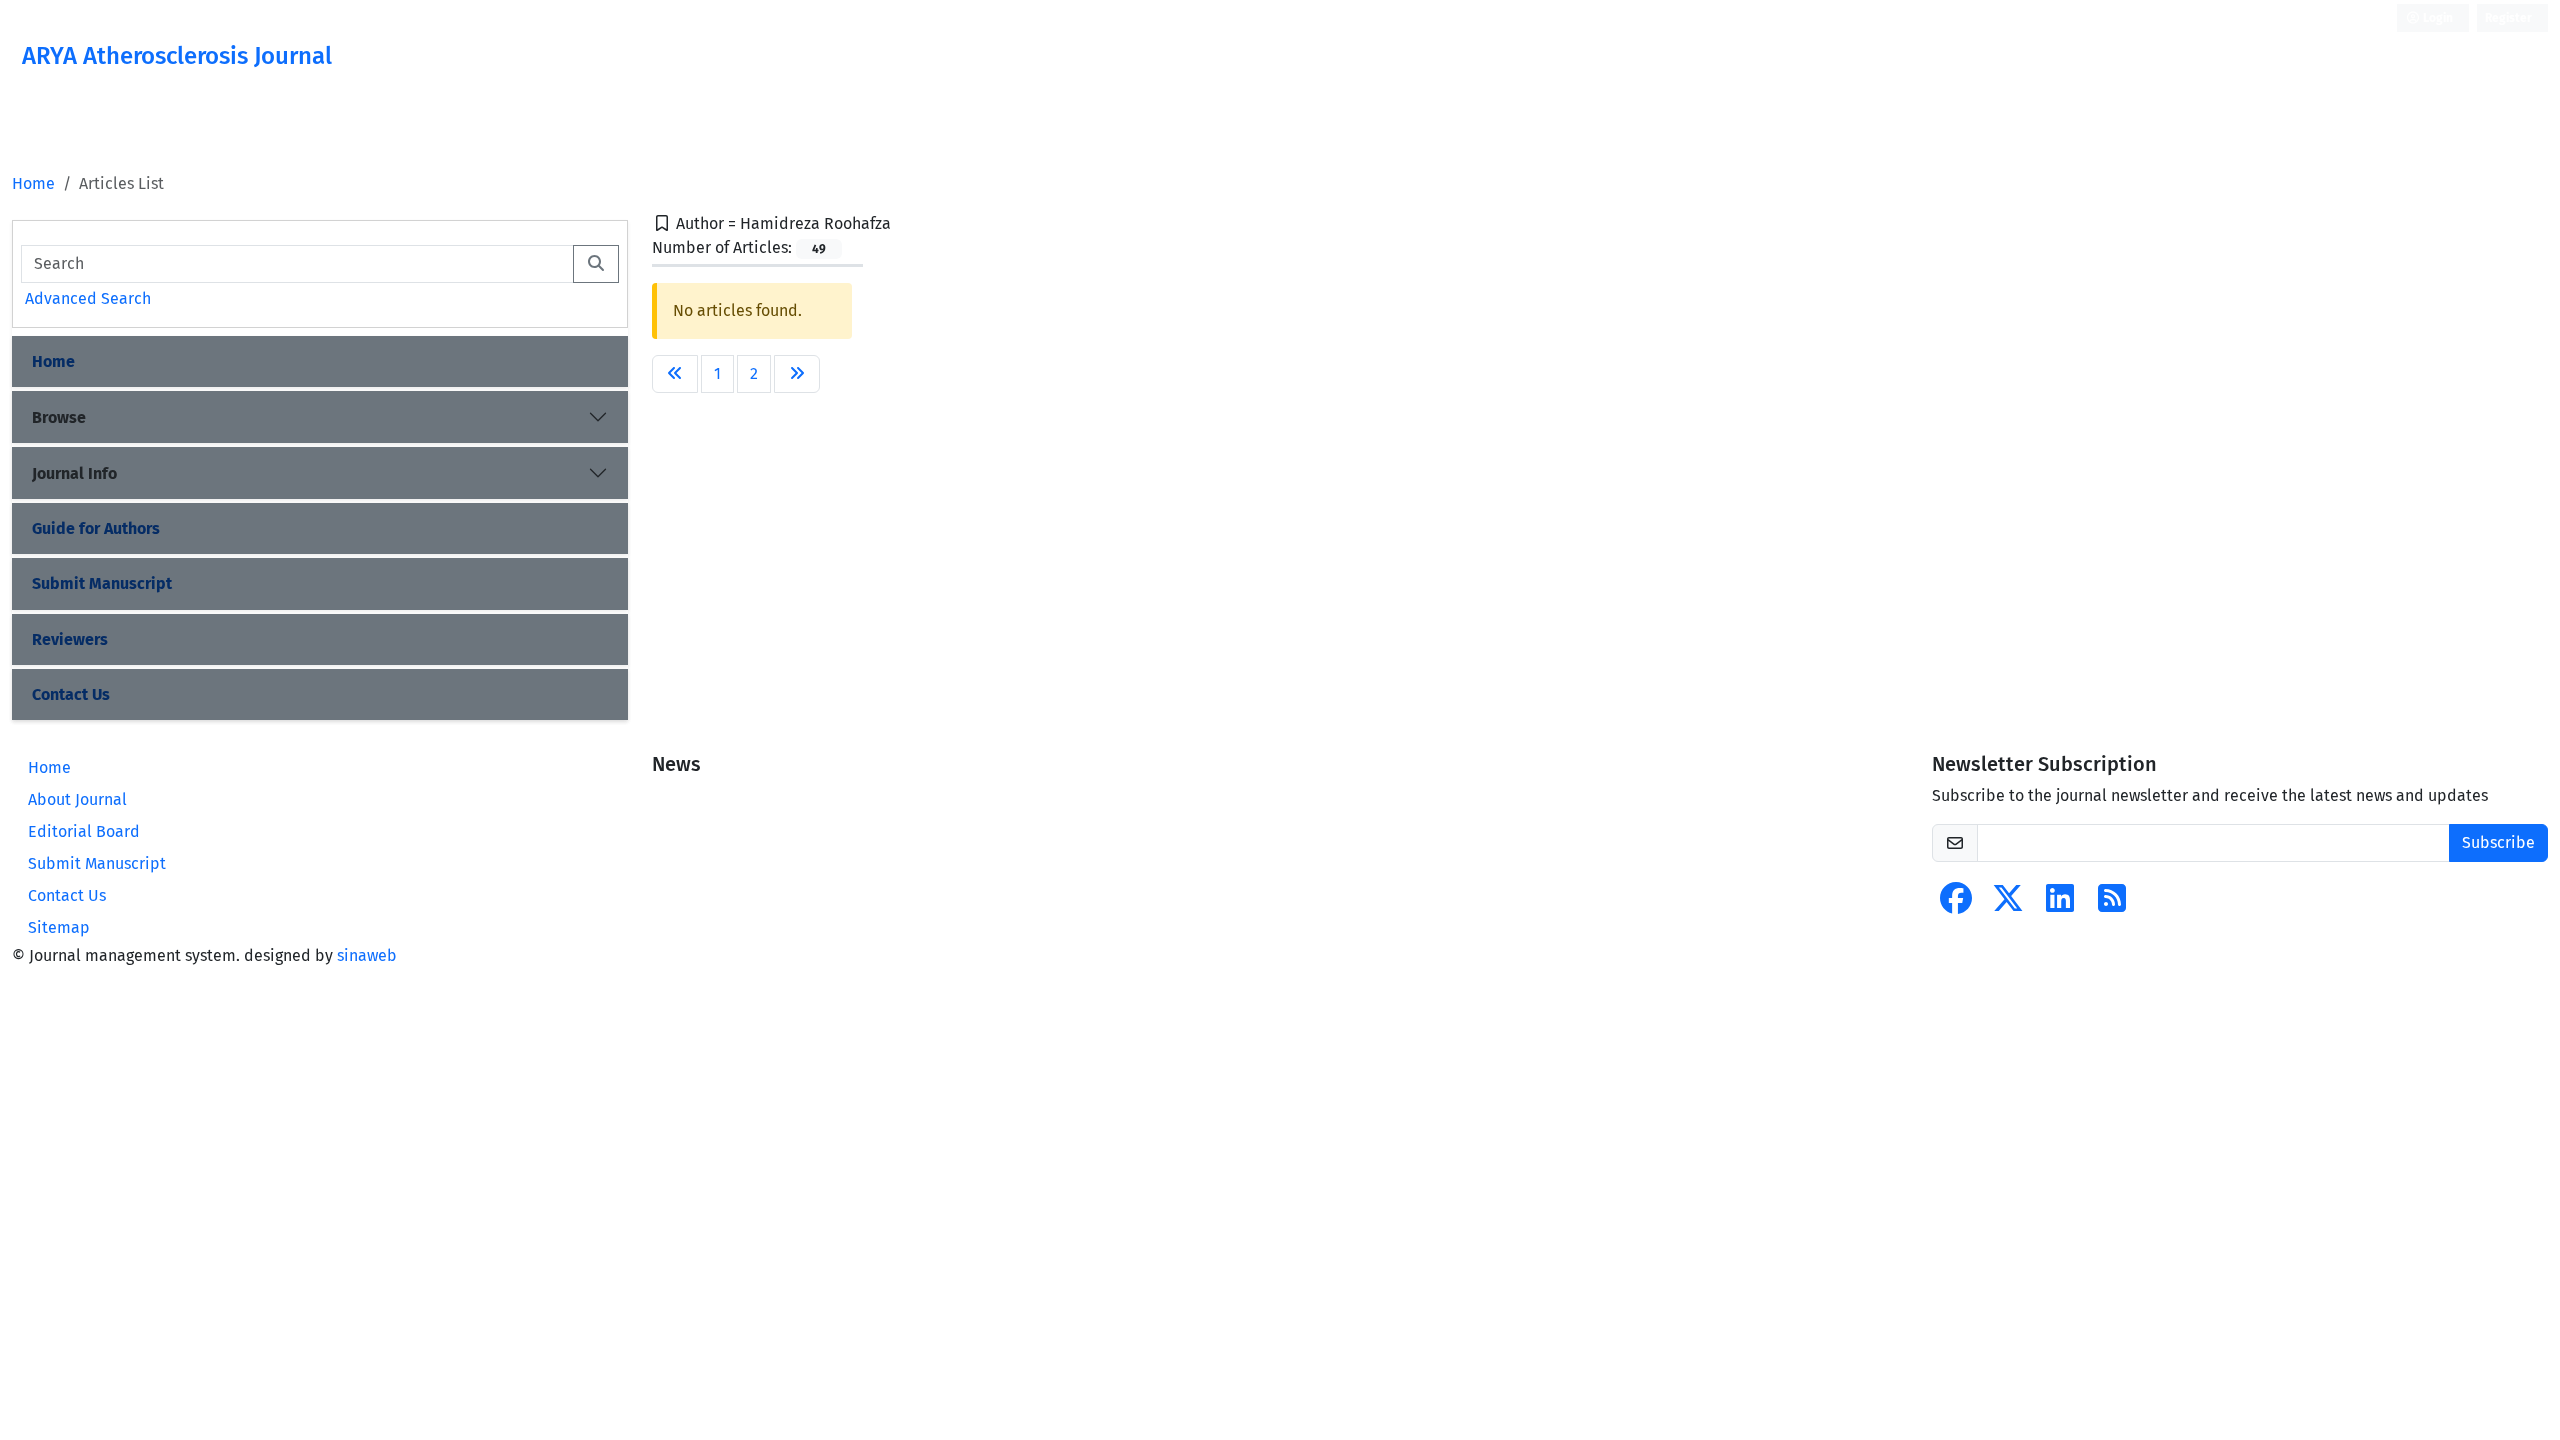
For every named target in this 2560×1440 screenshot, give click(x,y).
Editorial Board (84, 831)
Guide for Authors (96, 528)
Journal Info (74, 473)
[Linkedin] (2060, 904)
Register (2508, 18)
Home (33, 183)
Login (2436, 18)
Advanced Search (88, 298)
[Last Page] (797, 374)
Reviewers (70, 639)
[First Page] (675, 374)
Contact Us (71, 694)
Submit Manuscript (102, 583)
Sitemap (59, 927)
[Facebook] (1956, 904)
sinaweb (367, 955)
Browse (59, 417)
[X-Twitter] (2008, 904)
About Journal (77, 799)
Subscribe (2498, 842)
